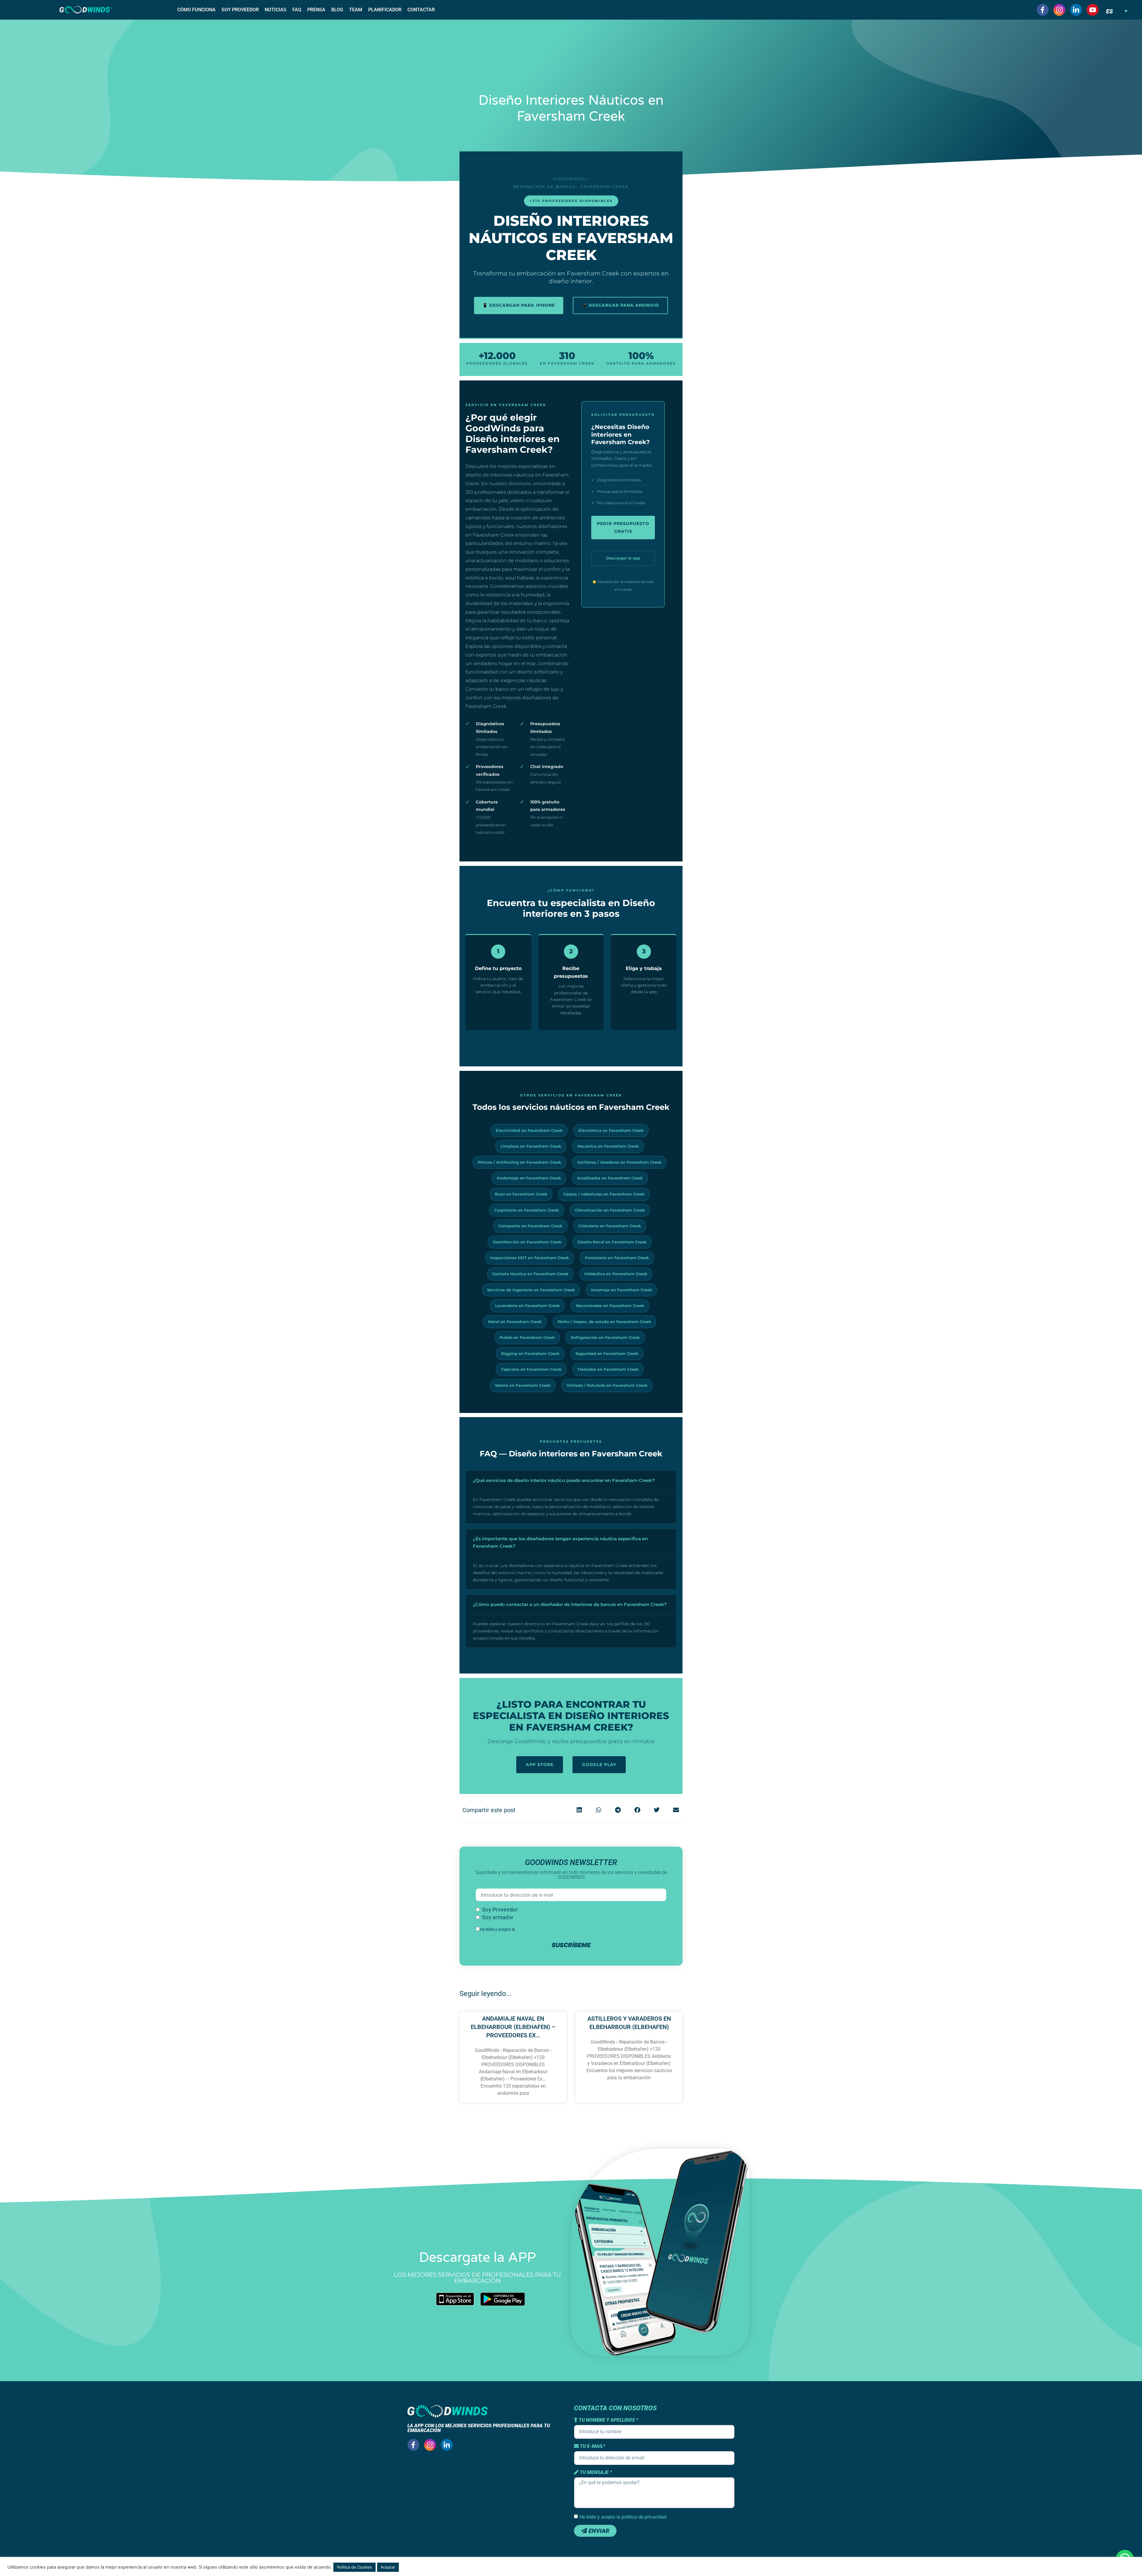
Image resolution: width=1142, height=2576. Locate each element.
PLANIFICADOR (385, 10)
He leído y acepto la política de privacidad (623, 2517)
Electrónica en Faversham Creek (611, 1130)
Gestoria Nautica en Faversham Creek (530, 1274)
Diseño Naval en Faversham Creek (612, 1242)
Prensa (316, 10)
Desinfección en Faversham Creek (527, 1242)
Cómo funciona (196, 10)
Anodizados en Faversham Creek (610, 1178)
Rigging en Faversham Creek (530, 1353)
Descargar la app (623, 558)
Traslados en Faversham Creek (608, 1369)
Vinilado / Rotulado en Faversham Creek (607, 1385)
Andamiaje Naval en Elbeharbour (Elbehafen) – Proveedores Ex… (513, 2027)
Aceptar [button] (388, 2567)
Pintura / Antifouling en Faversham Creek (519, 1162)
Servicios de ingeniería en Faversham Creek (531, 1290)
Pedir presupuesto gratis (623, 527)
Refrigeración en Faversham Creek (605, 1337)
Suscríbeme (571, 1945)
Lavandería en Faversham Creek (527, 1306)
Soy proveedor (240, 10)
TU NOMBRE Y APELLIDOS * (608, 2420)
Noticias (276, 10)
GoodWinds (569, 179)
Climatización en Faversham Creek (610, 1210)
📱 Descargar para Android (620, 305)
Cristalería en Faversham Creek (610, 1226)
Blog (337, 10)
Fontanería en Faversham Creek (617, 1258)
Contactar (421, 10)
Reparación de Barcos (545, 187)
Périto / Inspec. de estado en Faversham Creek (604, 1322)
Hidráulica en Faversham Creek (616, 1274)
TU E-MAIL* (592, 2446)
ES (1109, 11)
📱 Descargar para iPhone (519, 305)
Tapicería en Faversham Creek (531, 1369)
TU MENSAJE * (595, 2472)
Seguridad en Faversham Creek (607, 1353)
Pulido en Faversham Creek (527, 1337)
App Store (540, 1765)
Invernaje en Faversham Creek (621, 1290)
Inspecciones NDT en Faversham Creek (530, 1258)
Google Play (599, 1765)
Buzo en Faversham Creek (521, 1194)
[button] (579, 1810)
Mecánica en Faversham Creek (608, 1146)
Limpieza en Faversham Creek (531, 1146)
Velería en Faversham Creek (523, 1385)
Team (356, 10)
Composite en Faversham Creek (530, 1226)
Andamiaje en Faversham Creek (529, 1178)
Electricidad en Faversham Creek (529, 1130)
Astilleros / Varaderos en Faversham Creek (619, 1162)
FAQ (297, 10)
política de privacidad (535, 1929)
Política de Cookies (354, 2567)
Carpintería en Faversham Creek (527, 1210)
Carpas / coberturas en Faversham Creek (604, 1194)
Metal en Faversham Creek (515, 1322)
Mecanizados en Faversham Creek (610, 1306)
